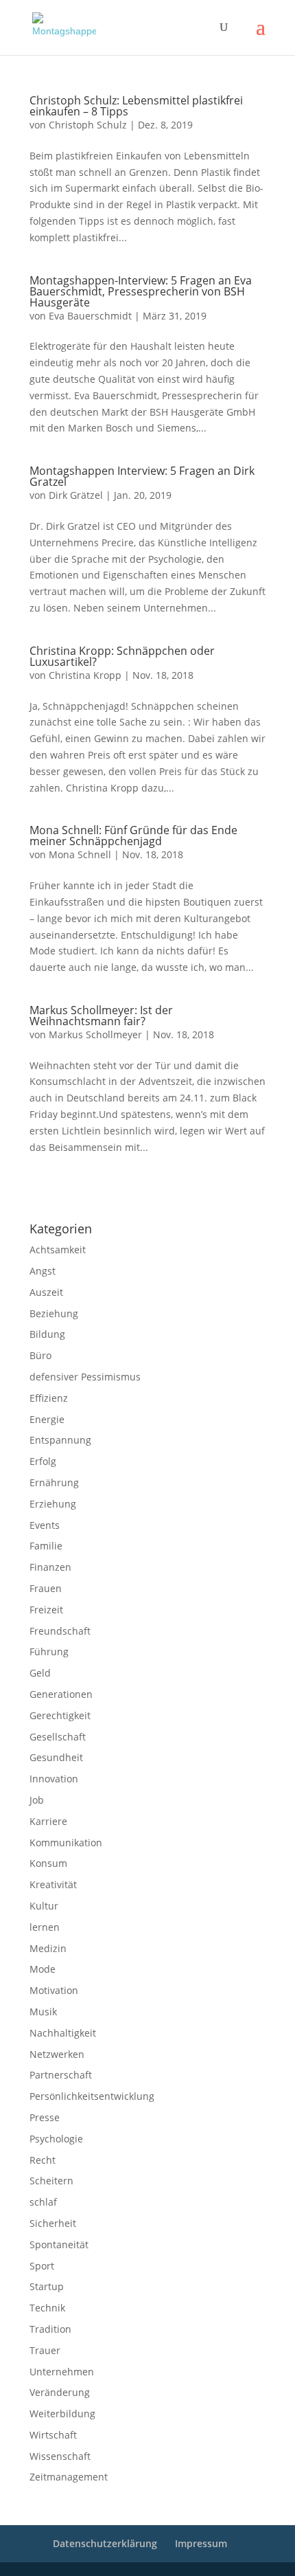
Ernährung (54, 1482)
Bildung (47, 1334)
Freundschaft (60, 1631)
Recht (43, 2160)
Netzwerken (57, 2054)
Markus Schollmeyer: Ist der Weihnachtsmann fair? (101, 1016)
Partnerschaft (61, 2075)
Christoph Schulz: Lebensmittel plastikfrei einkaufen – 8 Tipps (136, 106)
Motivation (54, 1990)
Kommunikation (66, 1843)
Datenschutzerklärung (153, 1193)
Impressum (48, 1193)
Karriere (48, 1821)
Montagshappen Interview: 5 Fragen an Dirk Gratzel (142, 476)
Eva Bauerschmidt (90, 316)
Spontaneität (59, 2244)
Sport (42, 2266)
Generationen (61, 1694)
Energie (47, 1419)
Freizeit (46, 1610)
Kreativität (53, 1884)
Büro (40, 1355)
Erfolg (43, 1461)
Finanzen (50, 1567)
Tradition (50, 2329)
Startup (47, 2286)
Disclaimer (92, 1193)
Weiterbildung (62, 2413)
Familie (46, 1546)
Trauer (45, 2350)
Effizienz (49, 1398)
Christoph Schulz (88, 125)
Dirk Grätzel (76, 495)
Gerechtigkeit (60, 1715)
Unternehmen (62, 2372)
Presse (45, 2117)
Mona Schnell (80, 854)
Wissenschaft (60, 2456)
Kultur (44, 1906)
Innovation (54, 1779)
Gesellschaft (58, 1737)
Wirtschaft (53, 2435)
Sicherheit (53, 2223)
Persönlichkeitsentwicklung (92, 2096)
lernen (45, 1927)
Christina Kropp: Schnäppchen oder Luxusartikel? (122, 656)
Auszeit (46, 1292)
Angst (43, 1271)
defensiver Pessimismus (85, 1377)
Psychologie (56, 2139)
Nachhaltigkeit (63, 2033)
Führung (49, 1651)
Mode (43, 1969)
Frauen (46, 1588)
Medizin (48, 1948)
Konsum (48, 1863)
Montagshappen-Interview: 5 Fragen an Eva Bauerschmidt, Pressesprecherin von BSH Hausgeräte (141, 291)
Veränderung (60, 2392)
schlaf (43, 2202)
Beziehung (54, 1313)
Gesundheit (56, 1757)
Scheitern (51, 2181)
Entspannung (60, 1440)
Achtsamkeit (58, 1250)
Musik (43, 2012)
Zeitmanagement (69, 2477)
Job (37, 1800)
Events (45, 1525)
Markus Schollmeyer (95, 1034)
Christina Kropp (85, 675)
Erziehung (53, 1504)
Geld (40, 1673)
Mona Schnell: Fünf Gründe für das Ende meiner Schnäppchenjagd (133, 836)
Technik (47, 2308)
